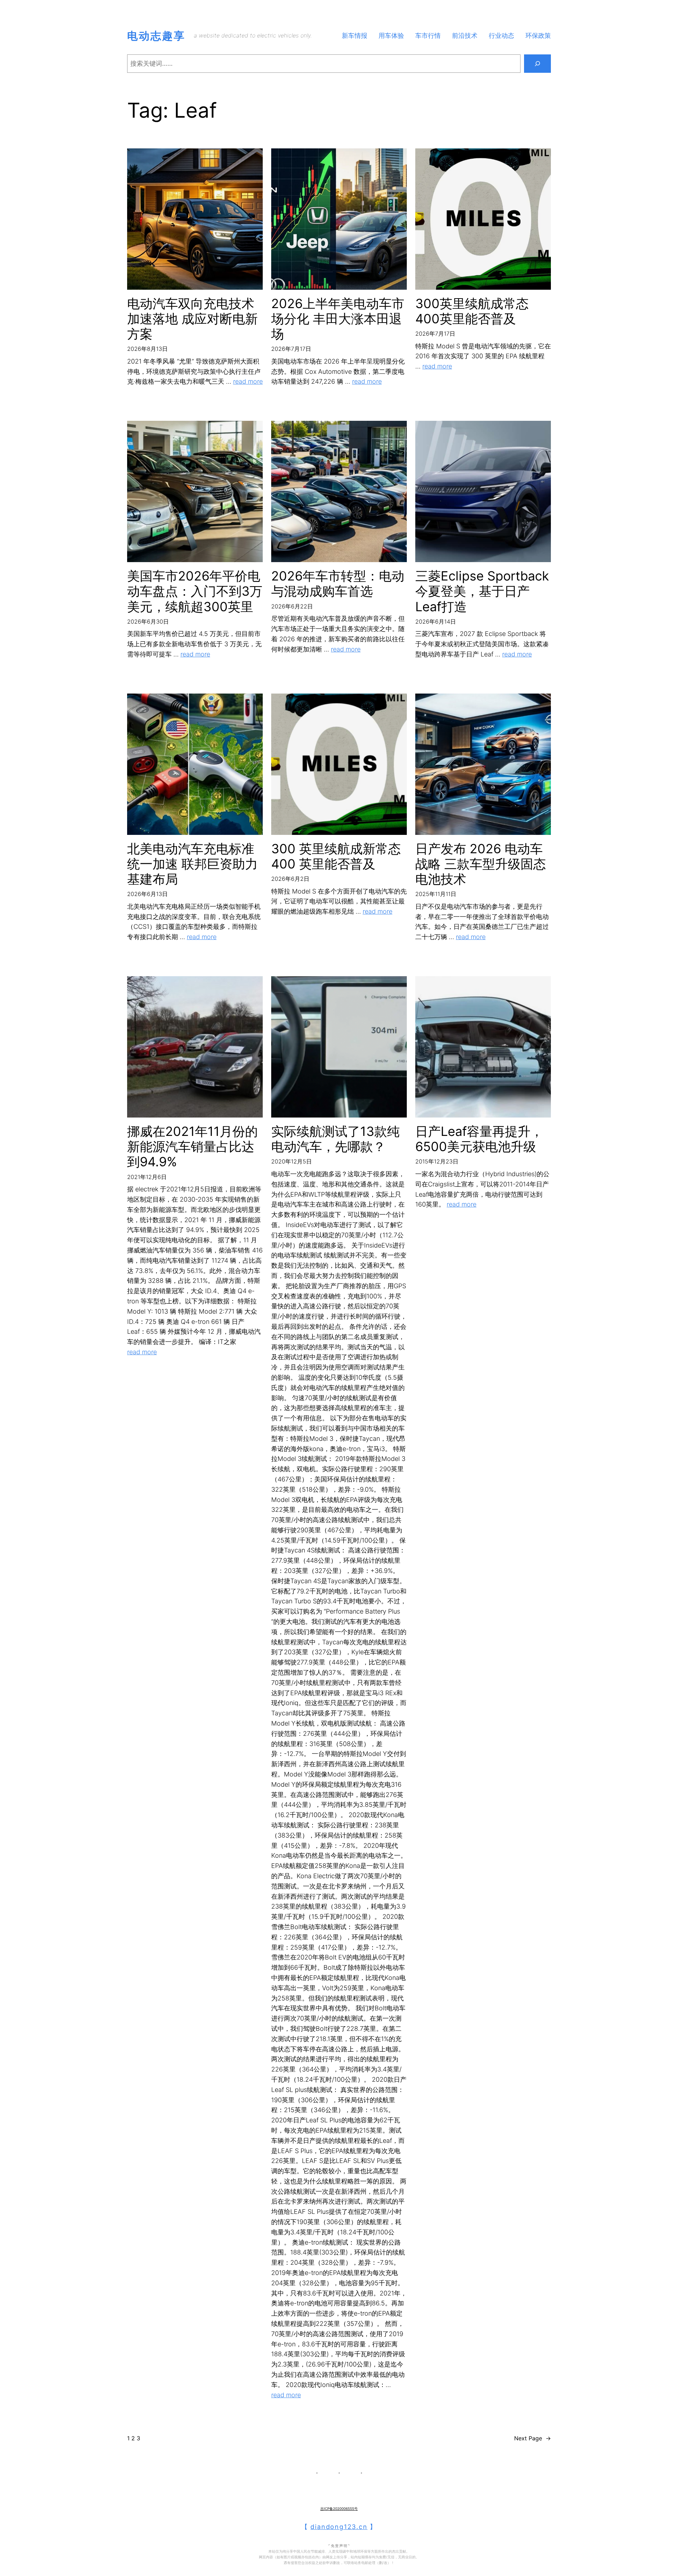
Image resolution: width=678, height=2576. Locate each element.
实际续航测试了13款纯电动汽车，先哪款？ (335, 1139)
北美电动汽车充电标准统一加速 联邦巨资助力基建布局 (192, 864)
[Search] (537, 64)
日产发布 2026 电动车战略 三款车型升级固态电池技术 (481, 864)
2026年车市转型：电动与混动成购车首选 (338, 584)
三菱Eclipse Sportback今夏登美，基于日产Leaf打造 (482, 591)
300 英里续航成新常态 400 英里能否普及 (336, 856)
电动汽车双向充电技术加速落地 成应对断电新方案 (192, 319)
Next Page (533, 2438)
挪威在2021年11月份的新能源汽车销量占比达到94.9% (192, 1147)
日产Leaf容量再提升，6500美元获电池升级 (479, 1139)
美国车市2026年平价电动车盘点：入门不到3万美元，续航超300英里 (195, 591)
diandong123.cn (339, 2527)
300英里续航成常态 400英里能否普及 (472, 311)
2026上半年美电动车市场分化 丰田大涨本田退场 (338, 319)
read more (248, 381)
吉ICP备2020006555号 (339, 2509)
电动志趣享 (156, 36)
